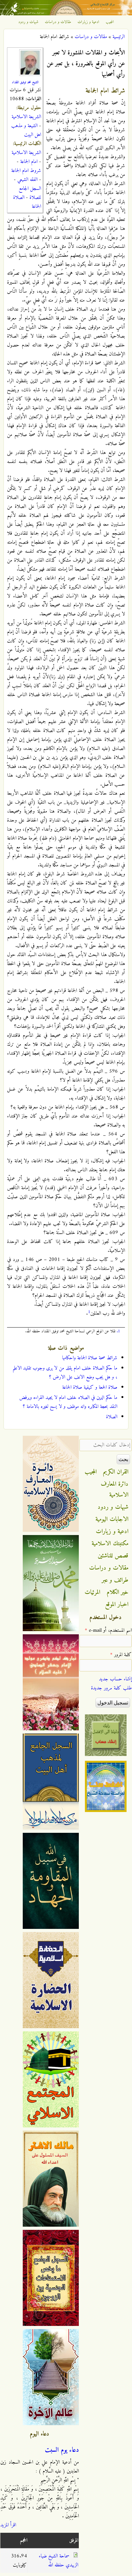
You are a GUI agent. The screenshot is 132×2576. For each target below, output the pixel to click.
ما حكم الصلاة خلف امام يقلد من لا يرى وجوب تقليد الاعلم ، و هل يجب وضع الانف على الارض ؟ (65, 1373)
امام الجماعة (29, 162)
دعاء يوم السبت (62, 2450)
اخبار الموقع (117, 1605)
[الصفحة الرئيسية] (66, 14)
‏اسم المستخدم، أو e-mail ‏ (108, 1630)
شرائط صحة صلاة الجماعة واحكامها (90, 1358)
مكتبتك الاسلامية (110, 1544)
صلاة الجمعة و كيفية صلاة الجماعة (90, 1387)
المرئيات (92, 1592)
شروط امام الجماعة (26, 171)
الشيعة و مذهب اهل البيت (26, 130)
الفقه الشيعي (27, 180)
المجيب (110, 22)
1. (118, 1331)
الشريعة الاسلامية (26, 117)
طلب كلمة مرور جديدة (111, 1688)
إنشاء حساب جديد (115, 1679)
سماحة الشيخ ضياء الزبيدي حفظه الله (58, 2561)
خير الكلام (118, 1592)
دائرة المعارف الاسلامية (115, 1490)
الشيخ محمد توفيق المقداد (25, 82)
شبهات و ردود (28, 22)
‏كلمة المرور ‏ (121, 1655)
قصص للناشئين (113, 1556)
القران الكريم (116, 1472)
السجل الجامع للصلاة (30, 193)
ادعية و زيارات (88, 22)
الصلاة (112, 1417)
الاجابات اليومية (112, 1519)
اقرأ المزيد (8, 2525)
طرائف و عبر (115, 1580)
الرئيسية (119, 37)
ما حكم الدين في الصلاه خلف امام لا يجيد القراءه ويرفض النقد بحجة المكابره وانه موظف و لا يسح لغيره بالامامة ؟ (68, 1402)
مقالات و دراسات (58, 22)
